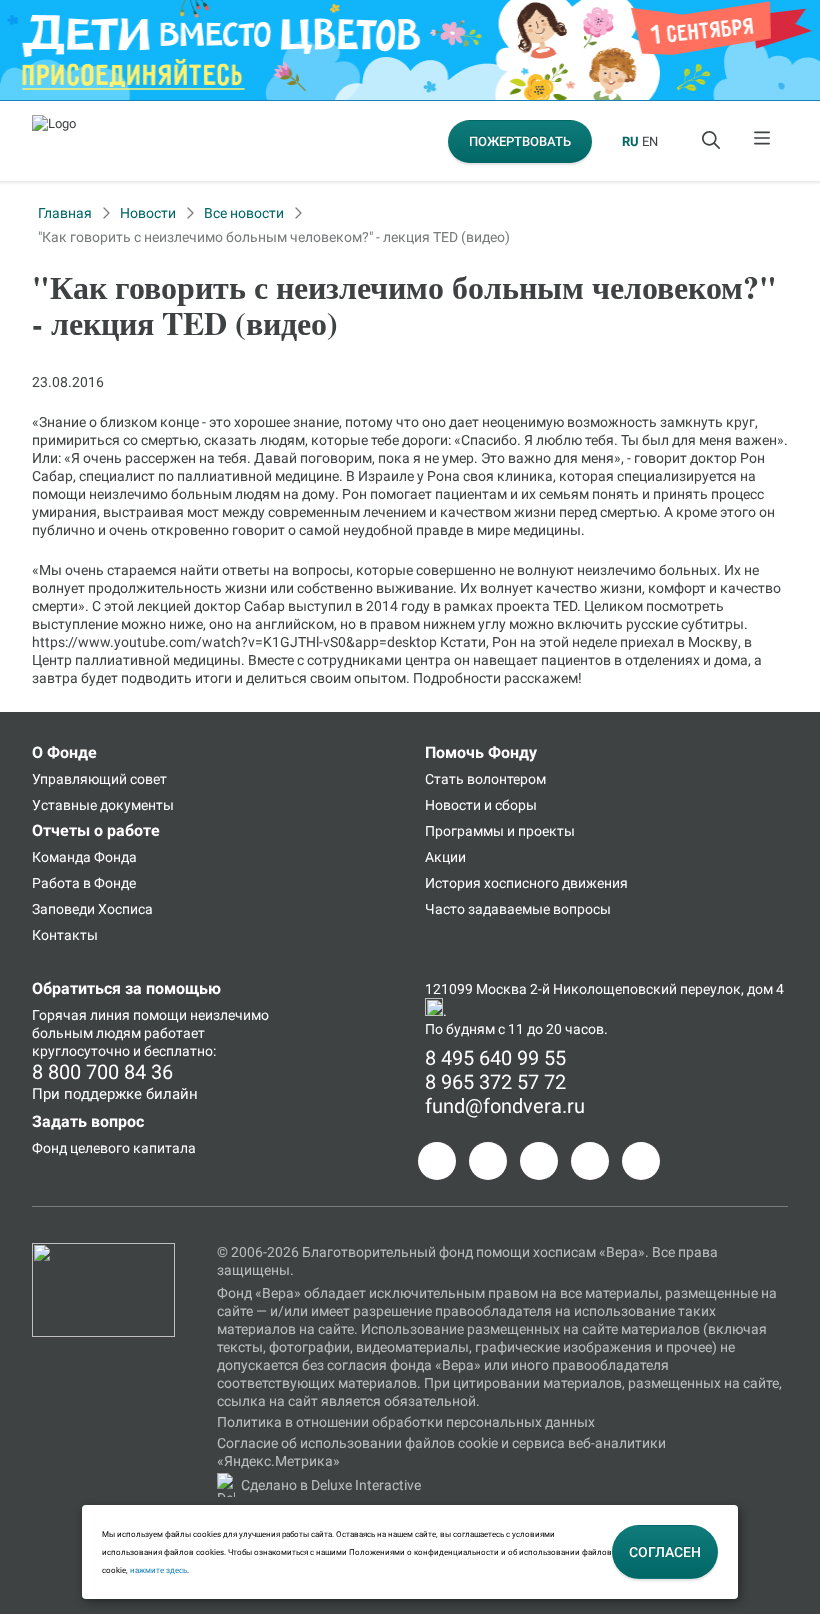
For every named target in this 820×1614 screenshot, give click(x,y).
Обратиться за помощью (126, 988)
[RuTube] (641, 1161)
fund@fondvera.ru (505, 1106)
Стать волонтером (485, 779)
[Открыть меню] (763, 141)
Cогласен (665, 1552)
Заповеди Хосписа (92, 909)
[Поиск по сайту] (713, 141)
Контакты (65, 935)
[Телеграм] (437, 1161)
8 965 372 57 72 (495, 1082)
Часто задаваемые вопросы (518, 909)
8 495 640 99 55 (495, 1058)
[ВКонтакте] (539, 1161)
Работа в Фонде (84, 883)
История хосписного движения (526, 883)
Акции (445, 857)
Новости (148, 213)
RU (630, 141)
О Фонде (64, 752)
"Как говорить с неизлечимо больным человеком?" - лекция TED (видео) (274, 237)
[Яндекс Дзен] (590, 1161)
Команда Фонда (84, 857)
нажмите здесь (158, 1570)
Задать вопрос (88, 1121)
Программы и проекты (500, 831)
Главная (65, 213)
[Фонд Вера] (103, 1252)
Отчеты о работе (96, 830)
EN (650, 141)
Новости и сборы (481, 805)
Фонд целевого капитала (114, 1148)
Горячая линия (81, 1015)
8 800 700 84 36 (102, 1072)
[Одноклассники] (488, 1161)
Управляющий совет (99, 779)
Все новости (244, 213)
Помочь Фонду (481, 752)
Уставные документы (103, 805)
